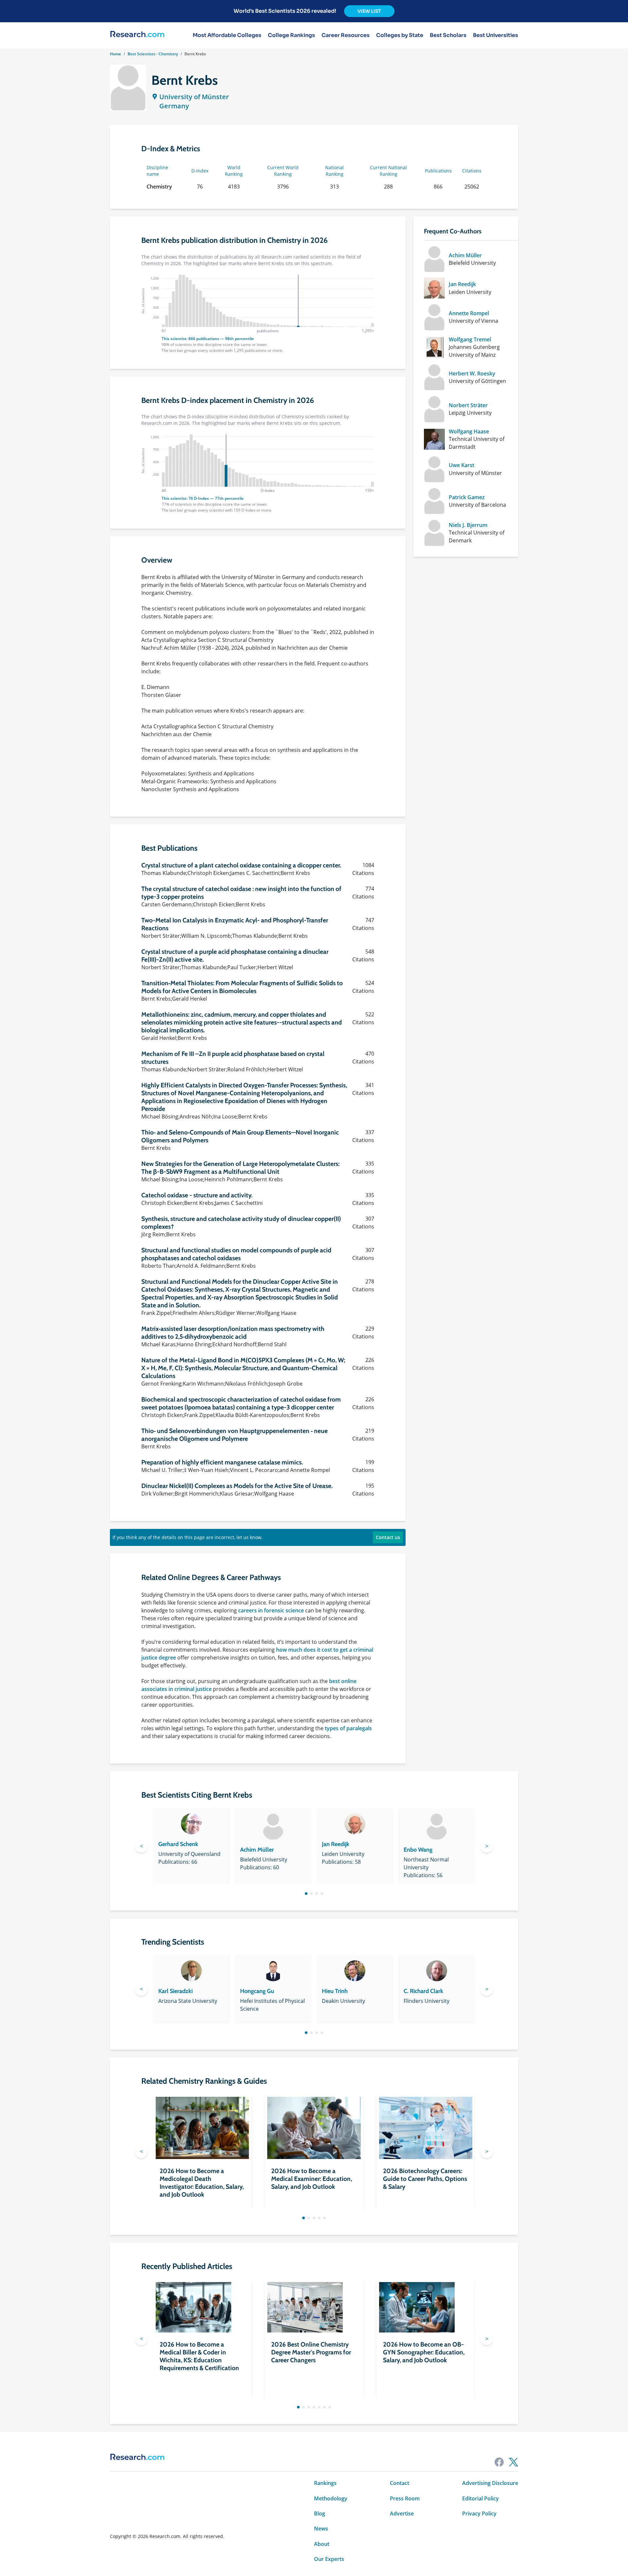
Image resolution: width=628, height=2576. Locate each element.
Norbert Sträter (468, 405)
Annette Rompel (469, 313)
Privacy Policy (479, 2513)
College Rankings (291, 35)
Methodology (331, 2498)
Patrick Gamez (467, 497)
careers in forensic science (271, 1610)
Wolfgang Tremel (470, 339)
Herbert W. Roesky (472, 373)
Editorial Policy (480, 2498)
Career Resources (346, 35)
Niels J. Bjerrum (468, 525)
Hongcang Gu (257, 1991)
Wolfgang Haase (469, 431)
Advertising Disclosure (490, 2483)
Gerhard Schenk (178, 1844)
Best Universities (496, 35)
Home (115, 54)
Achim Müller (465, 255)
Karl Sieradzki (175, 1991)
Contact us (388, 1537)
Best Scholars (448, 35)
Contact (400, 2483)
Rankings (325, 2483)
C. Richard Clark (423, 1991)
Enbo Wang (418, 1850)
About (322, 2544)
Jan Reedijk (462, 284)
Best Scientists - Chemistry (153, 54)
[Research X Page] (514, 2462)
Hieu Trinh (335, 1991)
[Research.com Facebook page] (499, 2462)
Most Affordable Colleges (227, 35)
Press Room (405, 2498)
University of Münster (194, 97)
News (321, 2529)
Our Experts (329, 2559)
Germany (174, 106)
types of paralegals (348, 1728)
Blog (320, 2513)
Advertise (402, 2513)
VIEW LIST (369, 11)
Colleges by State (400, 35)
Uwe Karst (462, 465)
